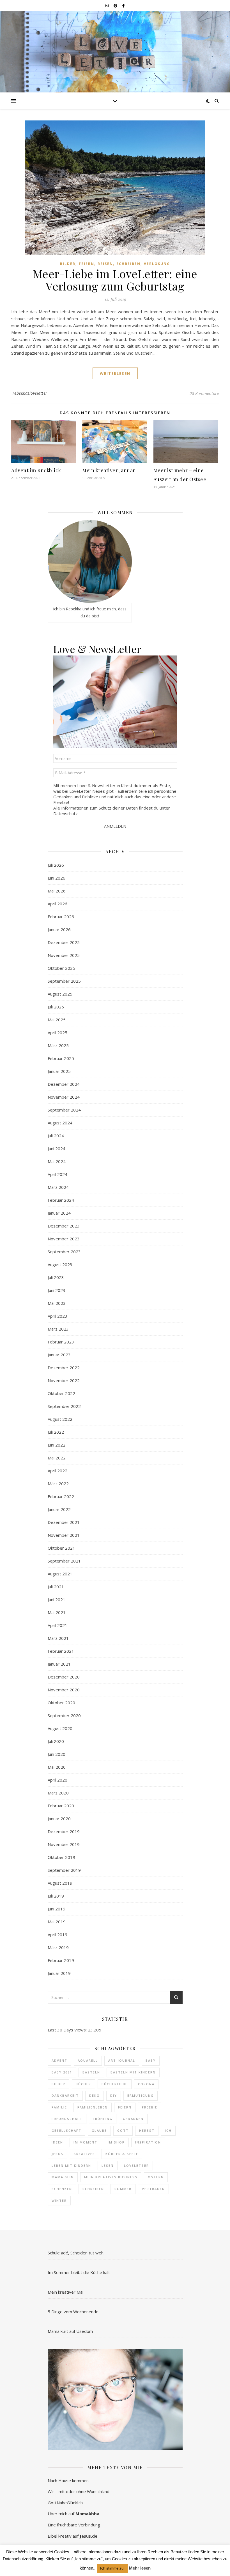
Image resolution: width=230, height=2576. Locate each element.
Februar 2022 (61, 1496)
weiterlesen (115, 373)
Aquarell (88, 2060)
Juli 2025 (56, 1007)
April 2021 (58, 1625)
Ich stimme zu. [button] (112, 2568)
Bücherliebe (115, 2084)
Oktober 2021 (61, 1548)
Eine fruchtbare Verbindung (74, 2525)
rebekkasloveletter (30, 393)
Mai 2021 (57, 1612)
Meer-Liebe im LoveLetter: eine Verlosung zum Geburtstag (115, 280)
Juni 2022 (57, 1445)
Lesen (108, 2165)
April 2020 (58, 1780)
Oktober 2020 (61, 1703)
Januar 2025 (59, 1071)
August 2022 (60, 1419)
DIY (114, 2095)
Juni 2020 (57, 1754)
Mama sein (63, 2177)
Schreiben (128, 264)
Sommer (123, 2189)
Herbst (147, 2130)
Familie (59, 2107)
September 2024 (64, 1110)
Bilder (68, 264)
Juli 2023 (56, 1277)
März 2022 (58, 1484)
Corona (146, 2084)
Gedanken (133, 2119)
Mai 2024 (57, 1161)
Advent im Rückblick (36, 470)
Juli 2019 (56, 1896)
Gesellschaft (66, 2130)
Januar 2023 (59, 1355)
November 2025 (64, 955)
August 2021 (60, 1574)
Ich (168, 2130)
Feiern (87, 264)
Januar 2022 (59, 1509)
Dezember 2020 (64, 1677)
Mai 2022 (57, 1458)
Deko (95, 2095)
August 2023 (60, 1264)
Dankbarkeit (65, 2095)
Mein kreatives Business (111, 2177)
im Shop (116, 2142)
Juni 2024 (57, 1148)
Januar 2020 (59, 1819)
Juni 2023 (57, 1290)
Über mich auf (73, 2514)
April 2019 (58, 1935)
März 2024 (58, 1187)
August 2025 (60, 994)
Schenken (62, 2189)
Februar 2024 (61, 1200)
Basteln (91, 2072)
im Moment (85, 2142)
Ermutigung (141, 2095)
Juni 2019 (57, 1909)
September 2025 (64, 981)
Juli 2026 (56, 865)
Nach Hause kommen (68, 2480)
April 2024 (58, 1174)
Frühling (103, 2119)
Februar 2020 (61, 1806)
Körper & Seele (122, 2154)
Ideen (57, 2142)
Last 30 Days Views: (68, 2030)
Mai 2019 (57, 1922)
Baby (151, 2060)
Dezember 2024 (64, 1084)
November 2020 (64, 1690)
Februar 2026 (61, 917)
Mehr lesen (140, 2568)
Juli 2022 (56, 1432)
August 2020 (60, 1728)
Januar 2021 (59, 1664)
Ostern (156, 2177)
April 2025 (58, 1033)
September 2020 (64, 1715)
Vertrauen (153, 2189)
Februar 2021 (61, 1651)
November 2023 (64, 1239)
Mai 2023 (57, 1303)
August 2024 (60, 1123)
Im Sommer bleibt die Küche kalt (79, 2272)
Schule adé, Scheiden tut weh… (77, 2253)
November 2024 (64, 1097)
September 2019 (64, 1870)
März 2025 (58, 1045)
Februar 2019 (61, 1960)
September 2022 (64, 1406)
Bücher (83, 2084)
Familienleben (93, 2107)
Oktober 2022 (61, 1393)
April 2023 (58, 1316)
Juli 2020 (56, 1741)
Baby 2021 (62, 2072)
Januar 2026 (59, 929)
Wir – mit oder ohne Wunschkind (79, 2491)
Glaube (99, 2130)
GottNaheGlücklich (65, 2503)
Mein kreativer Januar (109, 470)
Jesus (58, 2154)
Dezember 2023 (64, 1226)
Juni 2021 (57, 1599)
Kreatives (84, 2154)
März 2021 (58, 1638)
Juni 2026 (57, 878)
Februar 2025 (61, 1058)
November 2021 (64, 1535)
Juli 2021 (56, 1587)
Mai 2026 (57, 891)
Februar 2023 (61, 1342)
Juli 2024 (56, 1136)
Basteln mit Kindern (133, 2072)
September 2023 (64, 1252)
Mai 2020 (57, 1767)
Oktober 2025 (61, 968)
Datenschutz (65, 813)
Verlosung (157, 264)
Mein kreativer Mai (65, 2292)
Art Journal (122, 2060)
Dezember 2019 (64, 1831)
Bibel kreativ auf (73, 2536)
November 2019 (64, 1844)
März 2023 (58, 1329)
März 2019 (58, 1947)
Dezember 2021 (64, 1522)
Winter (59, 2200)
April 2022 (58, 1471)
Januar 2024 (59, 1213)
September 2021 (64, 1561)
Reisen (105, 264)
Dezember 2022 (64, 1368)
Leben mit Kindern (71, 2165)
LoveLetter (136, 2165)
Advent (59, 2060)
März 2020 (58, 1793)
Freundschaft (67, 2119)
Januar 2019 (59, 1973)
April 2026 (58, 904)
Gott (123, 2130)
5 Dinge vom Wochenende (73, 2312)
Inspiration (148, 2142)
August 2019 (60, 1883)
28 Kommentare (204, 393)
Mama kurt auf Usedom (70, 2331)
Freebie (150, 2107)
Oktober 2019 (61, 1857)
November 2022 (64, 1380)
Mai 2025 (57, 1020)
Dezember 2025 (64, 942)
